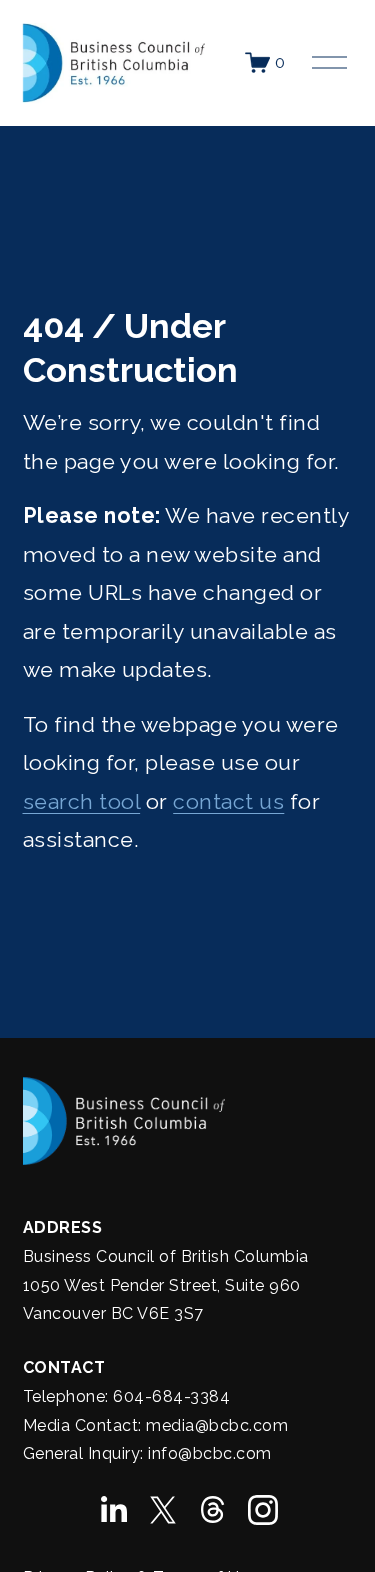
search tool (82, 801)
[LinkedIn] (113, 1510)
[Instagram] (263, 1510)
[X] (163, 1510)
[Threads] (213, 1510)
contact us (228, 801)
